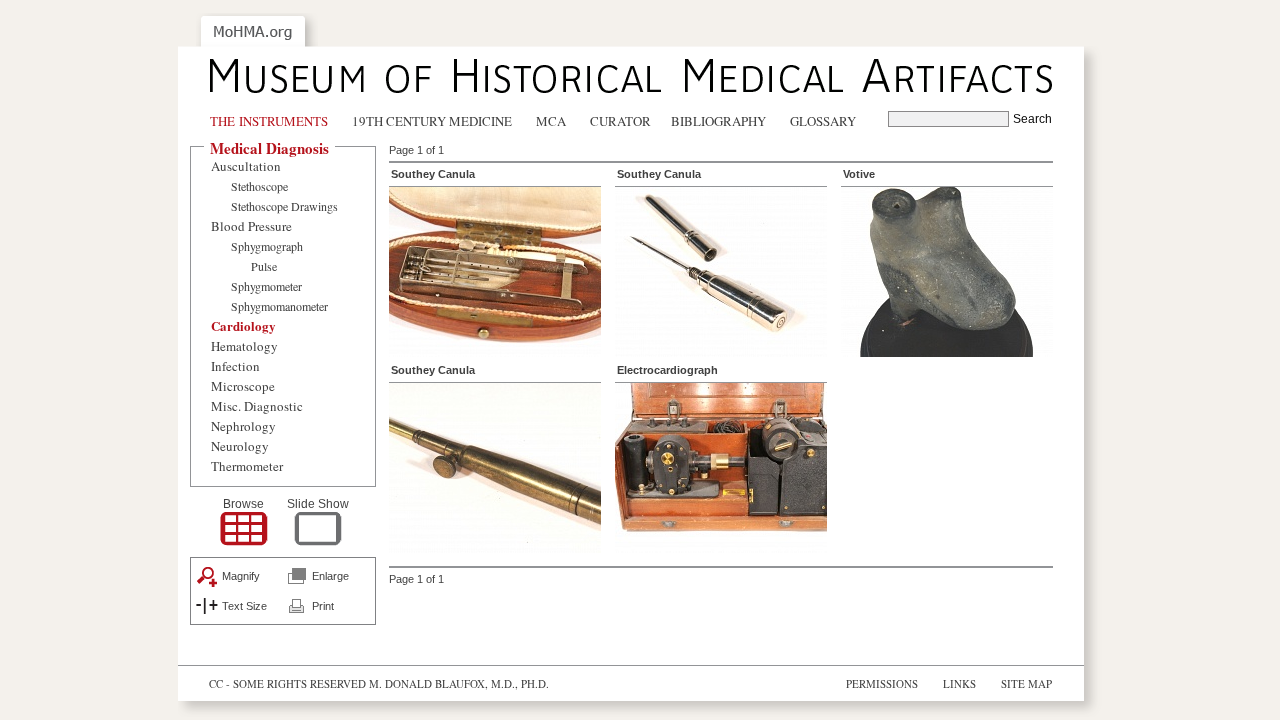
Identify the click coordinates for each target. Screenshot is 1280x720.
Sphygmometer (266, 286)
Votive (859, 174)
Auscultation (246, 166)
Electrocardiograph (667, 370)
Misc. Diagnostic (257, 406)
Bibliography (718, 121)
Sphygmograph (267, 246)
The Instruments (269, 121)
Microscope (243, 386)
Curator (620, 121)
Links (959, 683)
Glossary (823, 121)
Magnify (241, 576)
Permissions (882, 683)
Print (323, 606)
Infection (235, 366)
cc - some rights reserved (287, 683)
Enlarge (330, 576)
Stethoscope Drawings (284, 206)
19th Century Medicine (432, 121)
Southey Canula (433, 174)
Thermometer (247, 466)
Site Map (1026, 683)
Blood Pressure (251, 226)
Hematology (244, 346)
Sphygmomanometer (279, 306)
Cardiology (243, 325)
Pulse (264, 266)
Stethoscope (259, 186)
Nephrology (243, 426)
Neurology (240, 446)
